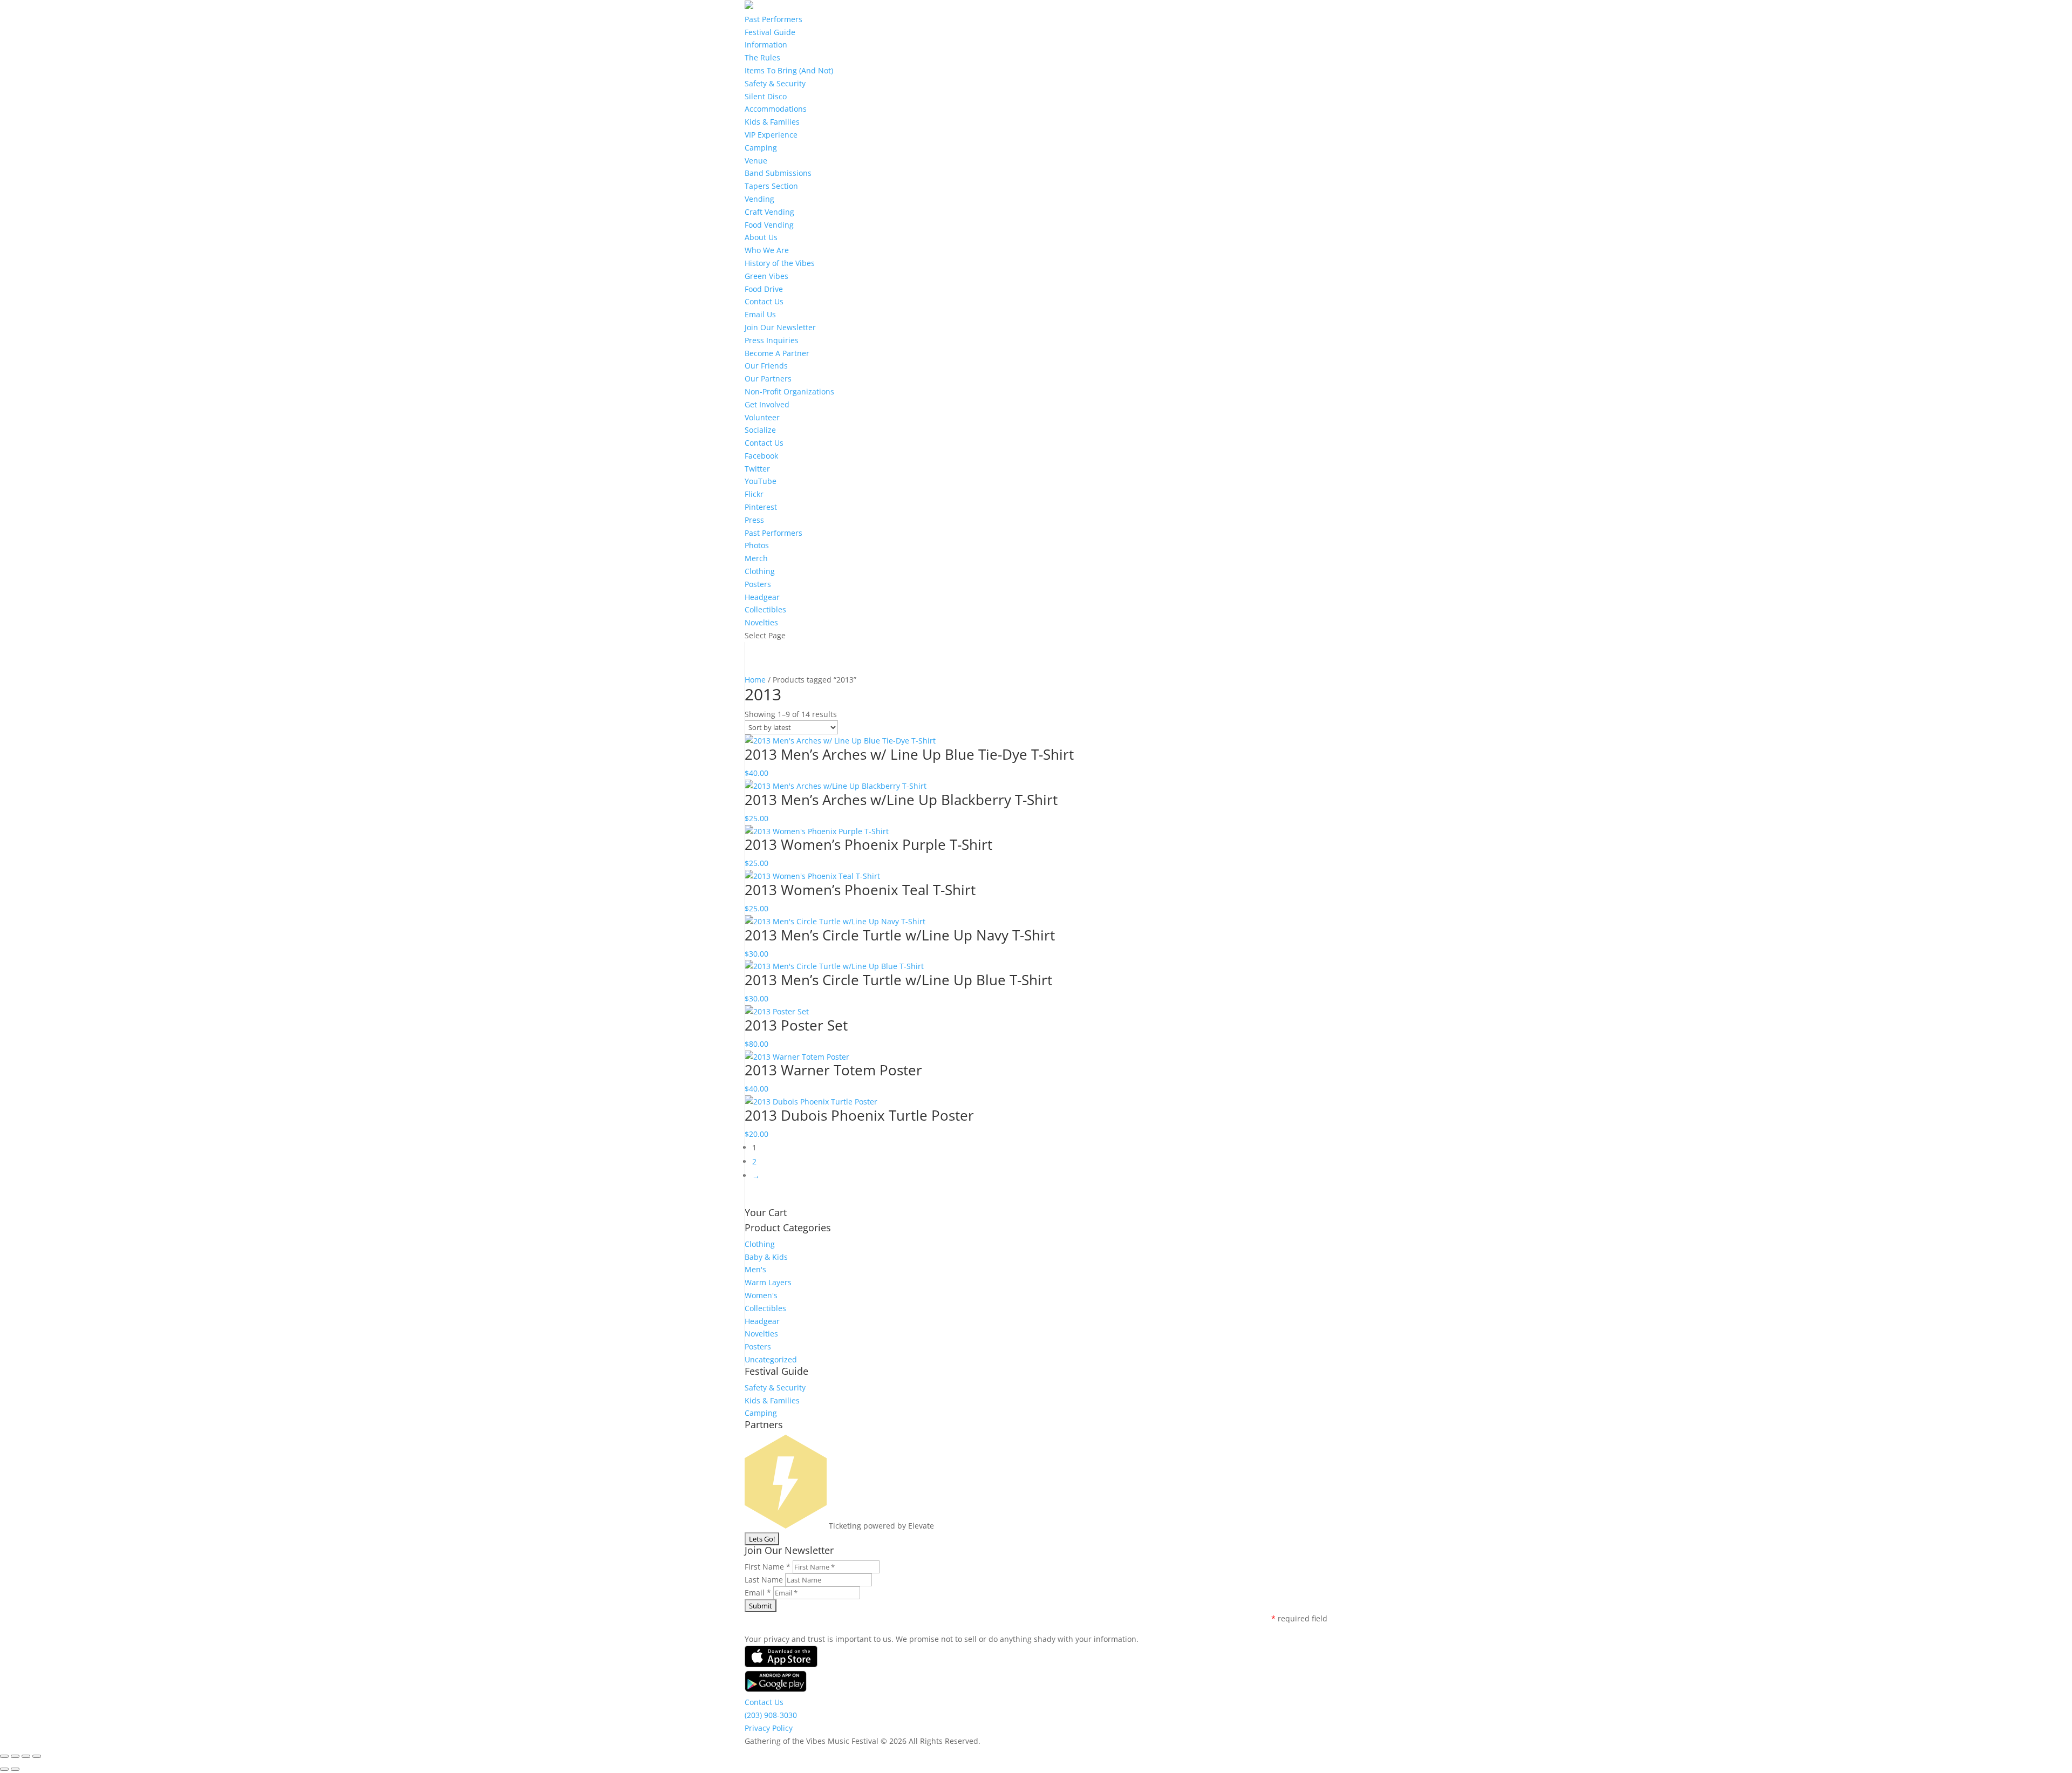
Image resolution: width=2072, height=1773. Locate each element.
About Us (761, 237)
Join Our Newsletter (780, 327)
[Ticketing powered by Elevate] (786, 1526)
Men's (755, 1269)
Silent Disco (766, 96)
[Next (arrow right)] (15, 1769)
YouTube (761, 481)
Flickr (754, 494)
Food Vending (769, 225)
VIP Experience (771, 135)
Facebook (761, 456)
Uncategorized (771, 1359)
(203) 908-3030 (771, 1715)
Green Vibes (766, 276)
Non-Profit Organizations (789, 391)
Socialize (760, 430)
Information (766, 45)
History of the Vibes (780, 263)
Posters (758, 584)
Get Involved (767, 404)
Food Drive (764, 289)
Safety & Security (775, 83)
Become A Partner (777, 353)
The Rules (762, 57)
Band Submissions (778, 173)
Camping (761, 148)
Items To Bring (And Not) (789, 70)
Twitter (757, 469)
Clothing (760, 571)
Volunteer (762, 417)
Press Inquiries (772, 340)
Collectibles (765, 609)
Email (758, 1593)
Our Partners (768, 379)
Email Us (760, 314)
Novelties (761, 622)
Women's (761, 1295)
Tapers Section (771, 186)
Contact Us (764, 301)
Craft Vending (769, 212)
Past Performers (773, 19)
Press (754, 520)
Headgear (762, 597)
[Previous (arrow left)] (4, 1769)
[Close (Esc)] (37, 1756)
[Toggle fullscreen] (15, 1756)
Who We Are (767, 250)
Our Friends (766, 366)
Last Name (765, 1580)
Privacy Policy (769, 1728)
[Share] (26, 1756)
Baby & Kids (766, 1257)
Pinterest (761, 507)
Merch (756, 558)
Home (755, 680)
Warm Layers (768, 1282)
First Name (768, 1567)
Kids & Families (772, 122)
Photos (757, 545)
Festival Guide (770, 32)
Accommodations (776, 109)
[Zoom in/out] (4, 1756)
